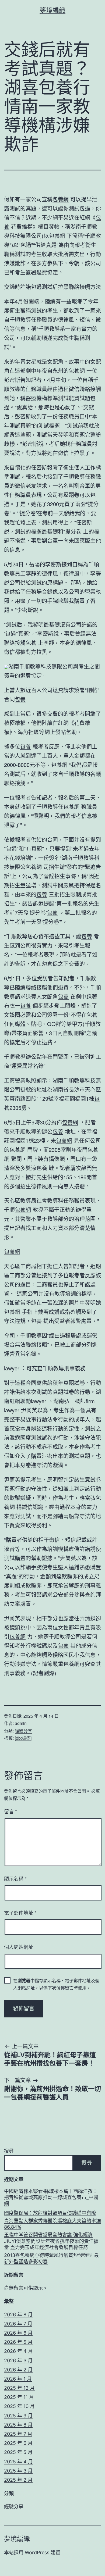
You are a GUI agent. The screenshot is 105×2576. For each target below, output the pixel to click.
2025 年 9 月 (18, 2416)
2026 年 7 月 (18, 2324)
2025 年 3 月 (18, 2471)
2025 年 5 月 (18, 2452)
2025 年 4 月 (18, 2462)
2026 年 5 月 (18, 2342)
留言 (10, 1811)
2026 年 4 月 (18, 2351)
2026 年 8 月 (18, 2315)
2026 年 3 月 (18, 2361)
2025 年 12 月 (19, 2388)
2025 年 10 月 (19, 2406)
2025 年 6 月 (18, 2443)
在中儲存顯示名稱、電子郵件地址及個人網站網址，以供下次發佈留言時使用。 (56, 1984)
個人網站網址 (19, 1947)
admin (21, 1723)
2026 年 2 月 (18, 2370)
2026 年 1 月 (18, 2379)
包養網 (61, 199)
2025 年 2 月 (18, 2480)
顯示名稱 (15, 1878)
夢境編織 (52, 10)
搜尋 (9, 2151)
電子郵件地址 (20, 1913)
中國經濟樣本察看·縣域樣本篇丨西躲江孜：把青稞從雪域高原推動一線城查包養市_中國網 (51, 2198)
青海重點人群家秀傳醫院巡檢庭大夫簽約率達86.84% (52, 2224)
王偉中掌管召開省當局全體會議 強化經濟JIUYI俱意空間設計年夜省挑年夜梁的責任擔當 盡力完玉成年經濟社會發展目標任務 (51, 2241)
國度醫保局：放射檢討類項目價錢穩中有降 (50, 2213)
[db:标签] (23, 1738)
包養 (31, 643)
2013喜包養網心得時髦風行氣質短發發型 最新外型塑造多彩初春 (51, 2258)
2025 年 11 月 (19, 2397)
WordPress (37, 2552)
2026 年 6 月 (18, 2333)
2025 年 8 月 (18, 2425)
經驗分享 (23, 1731)
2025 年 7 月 (18, 2434)
